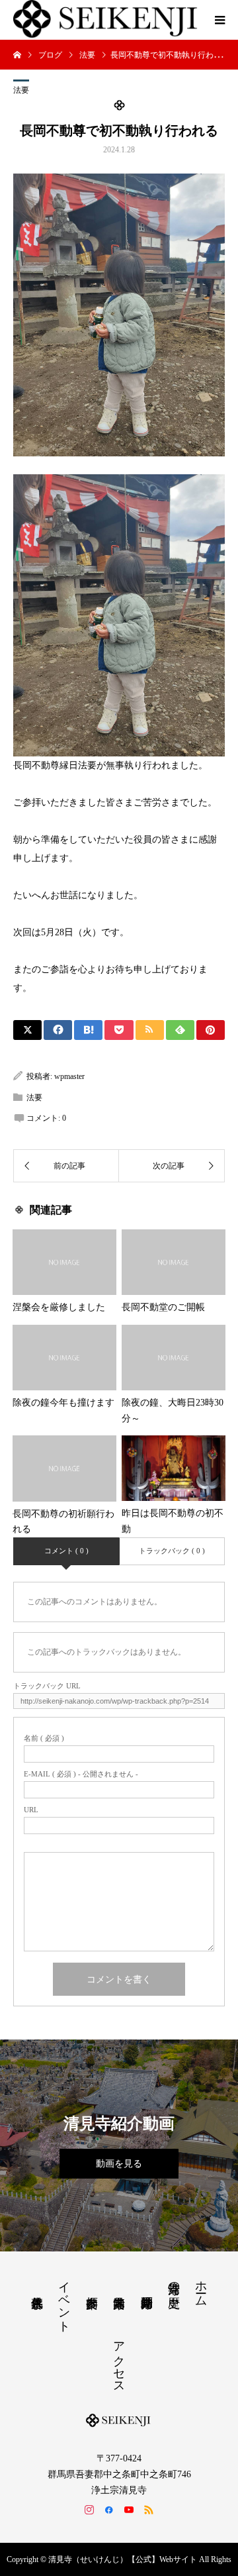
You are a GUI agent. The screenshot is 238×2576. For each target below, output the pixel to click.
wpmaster (69, 1076)
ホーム (201, 2287)
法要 (21, 90)
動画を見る (119, 2164)
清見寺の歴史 (174, 2281)
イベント (64, 2300)
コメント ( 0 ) (66, 1551)
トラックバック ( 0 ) (172, 1551)
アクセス (119, 2361)
